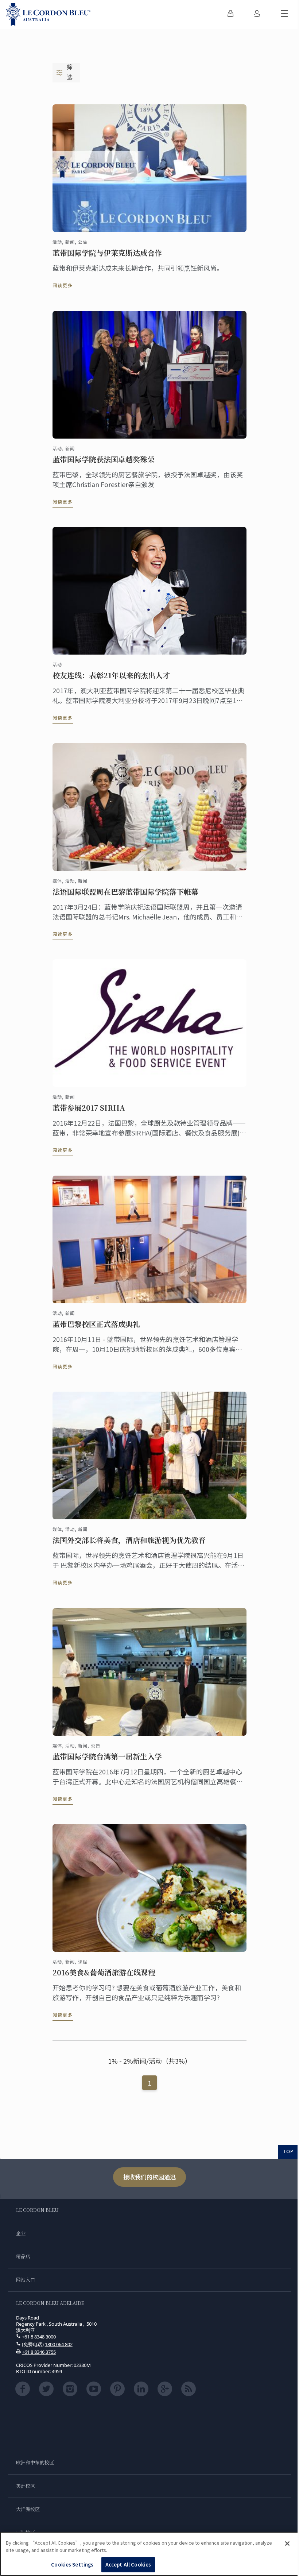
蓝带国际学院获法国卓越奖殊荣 (104, 459)
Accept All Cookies (128, 2565)
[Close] (287, 2544)
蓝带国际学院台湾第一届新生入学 (107, 1756)
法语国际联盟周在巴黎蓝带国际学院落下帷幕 (125, 892)
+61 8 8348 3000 (39, 2337)
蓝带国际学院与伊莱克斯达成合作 (107, 253)
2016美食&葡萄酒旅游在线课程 (104, 1973)
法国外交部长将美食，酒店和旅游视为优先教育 (129, 1540)
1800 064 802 (59, 2344)
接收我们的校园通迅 (149, 2177)
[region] (149, 2554)
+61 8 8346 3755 (39, 2352)
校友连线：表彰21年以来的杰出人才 (111, 675)
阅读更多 (63, 285)
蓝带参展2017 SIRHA (89, 1108)
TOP (288, 2151)
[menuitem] (230, 15)
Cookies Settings (72, 2565)
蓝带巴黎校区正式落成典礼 (96, 1324)
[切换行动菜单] (284, 15)
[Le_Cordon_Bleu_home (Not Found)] (48, 15)
